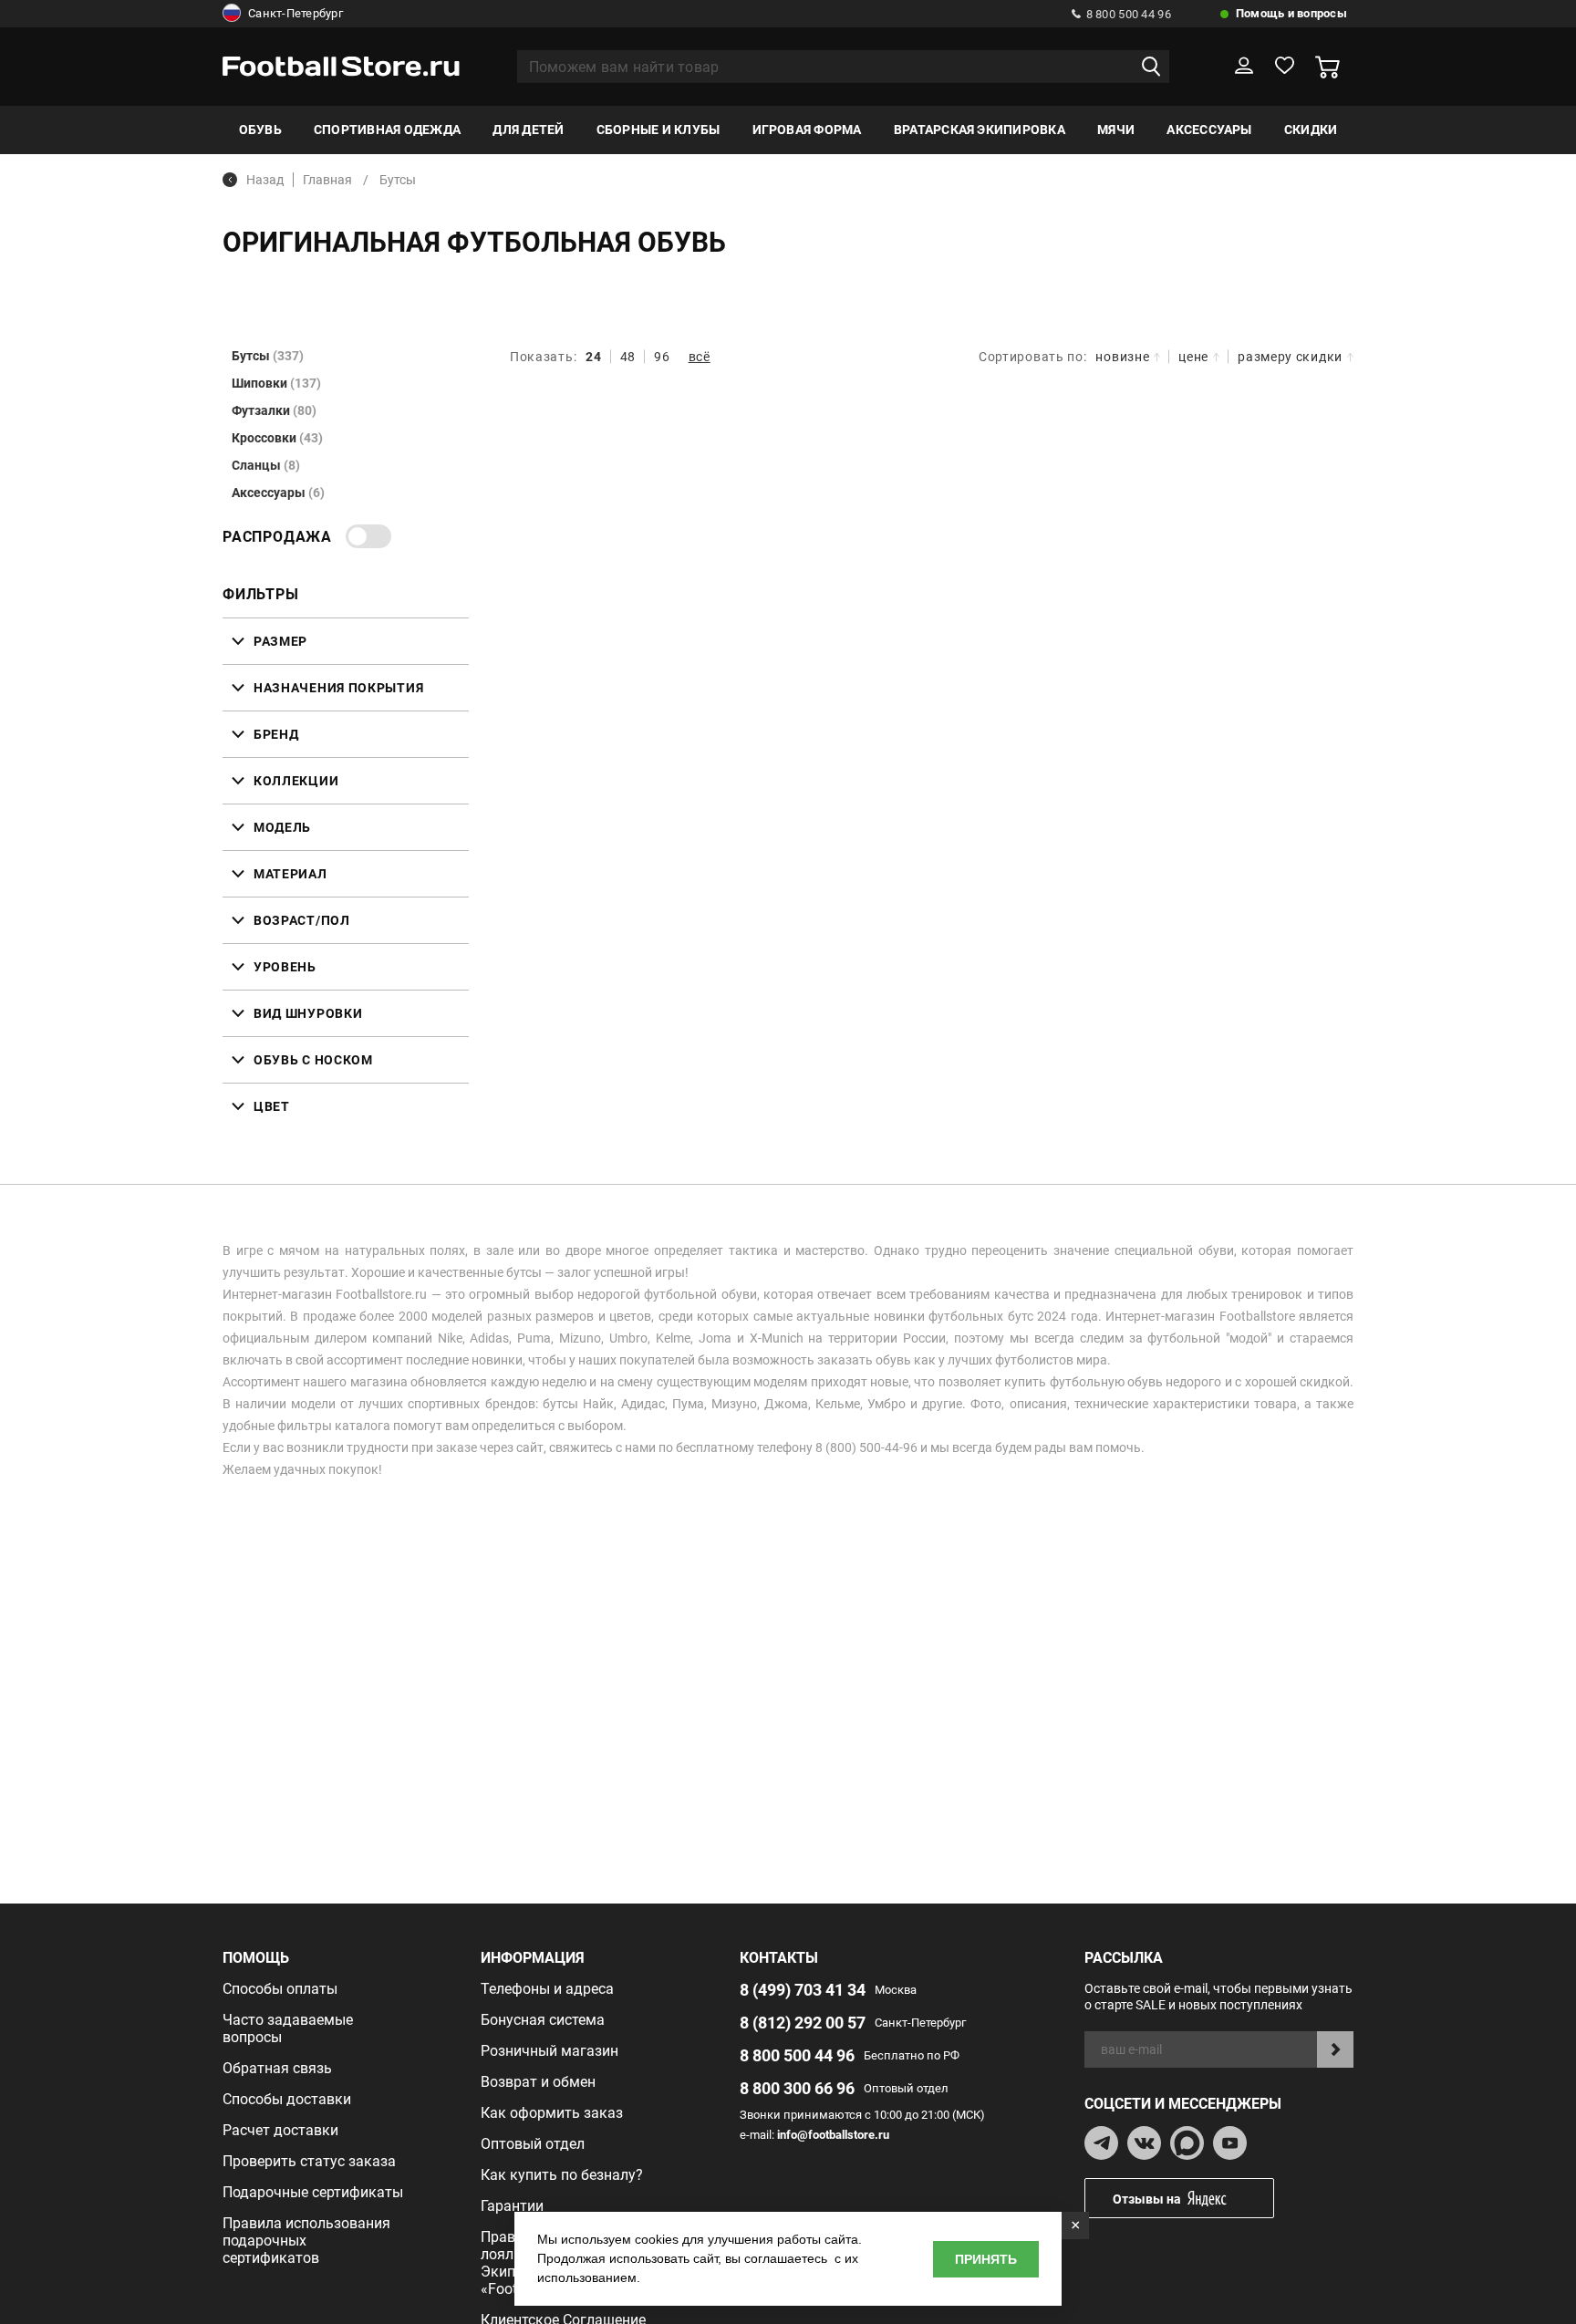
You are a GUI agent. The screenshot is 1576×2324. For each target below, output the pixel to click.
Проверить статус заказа (309, 2161)
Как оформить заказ (552, 2113)
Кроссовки (277, 438)
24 (593, 357)
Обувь (260, 130)
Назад (265, 180)
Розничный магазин (550, 2051)
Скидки (1311, 130)
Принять (986, 2259)
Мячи (1116, 130)
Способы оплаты (280, 1989)
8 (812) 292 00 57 (803, 2023)
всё (700, 357)
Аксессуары (1209, 130)
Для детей (528, 130)
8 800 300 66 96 (797, 2088)
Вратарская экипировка (980, 130)
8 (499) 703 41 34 (803, 1990)
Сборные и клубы (658, 130)
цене (1193, 357)
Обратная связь (277, 2068)
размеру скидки (1290, 357)
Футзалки (274, 410)
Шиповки (276, 383)
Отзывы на (1147, 2199)
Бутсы (268, 356)
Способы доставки (287, 2099)
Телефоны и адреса (547, 1989)
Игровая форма (807, 130)
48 (628, 357)
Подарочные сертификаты (313, 2192)
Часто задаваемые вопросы (288, 2028)
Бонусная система (543, 2020)
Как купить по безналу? (562, 2175)
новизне (1122, 357)
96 (662, 357)
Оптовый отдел (533, 2144)
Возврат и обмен (538, 2082)
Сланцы (266, 465)
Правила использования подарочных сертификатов (306, 2241)
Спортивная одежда (387, 130)
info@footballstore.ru (833, 2135)
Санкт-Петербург (295, 13)
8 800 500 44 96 (1129, 14)
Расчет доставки (280, 2130)
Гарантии (512, 2206)
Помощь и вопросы (1291, 13)
